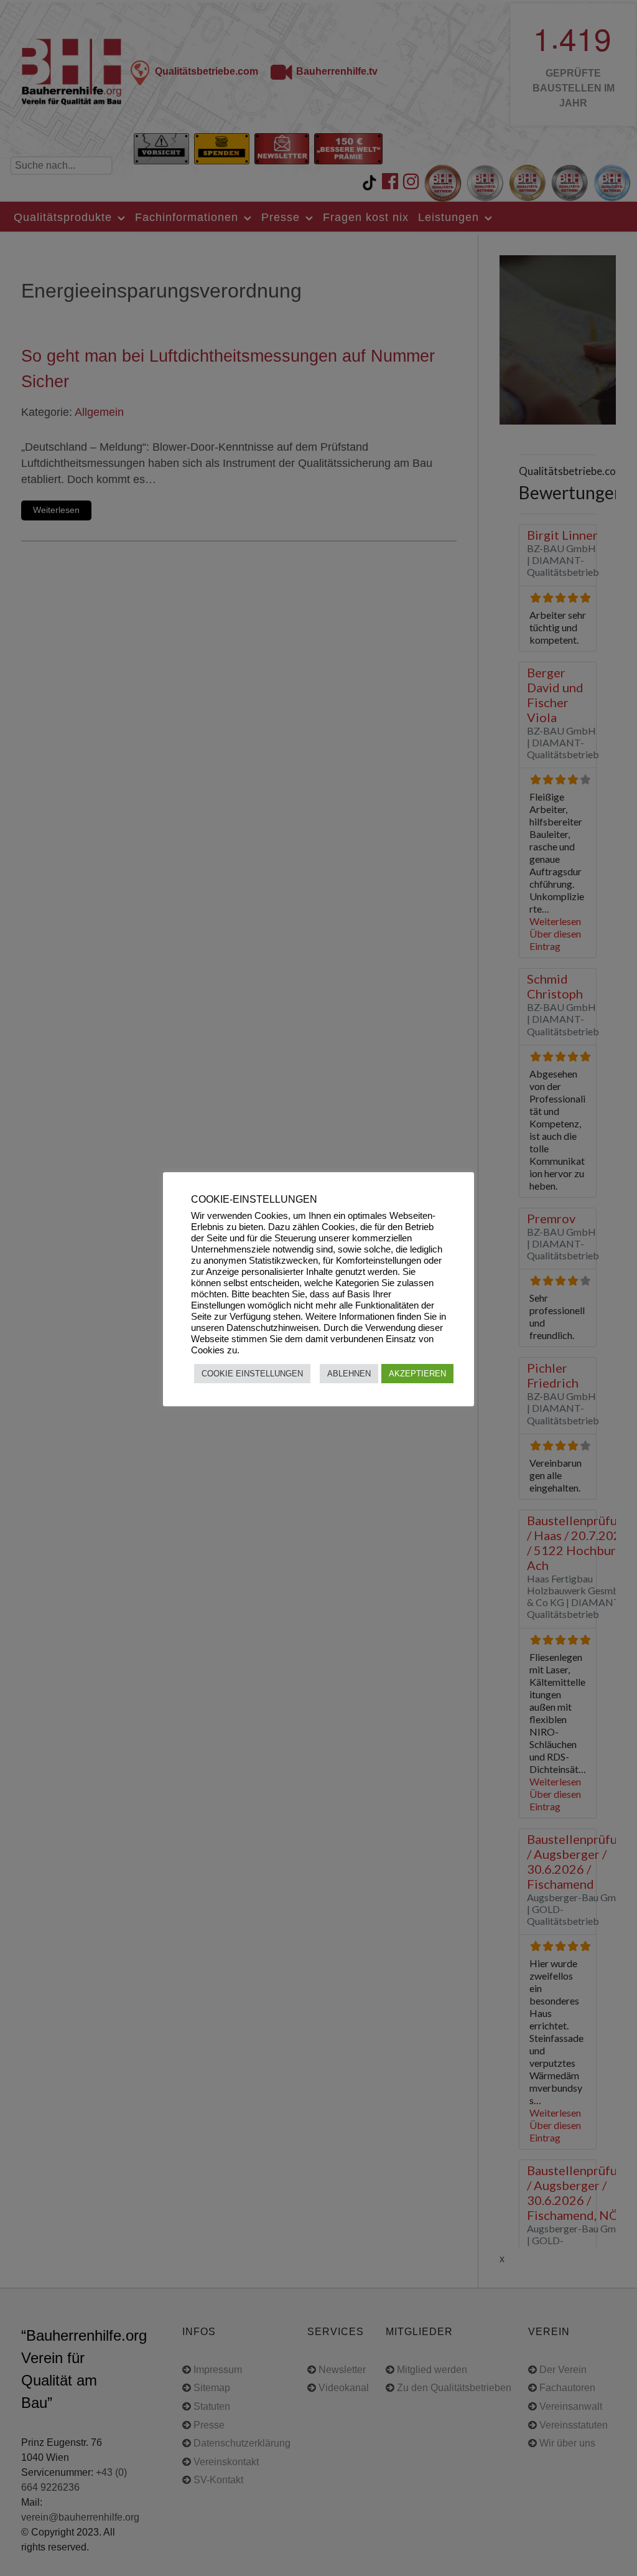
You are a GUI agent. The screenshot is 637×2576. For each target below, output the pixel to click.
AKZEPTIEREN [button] (417, 1374)
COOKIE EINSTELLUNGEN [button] (252, 1374)
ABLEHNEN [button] (349, 1374)
